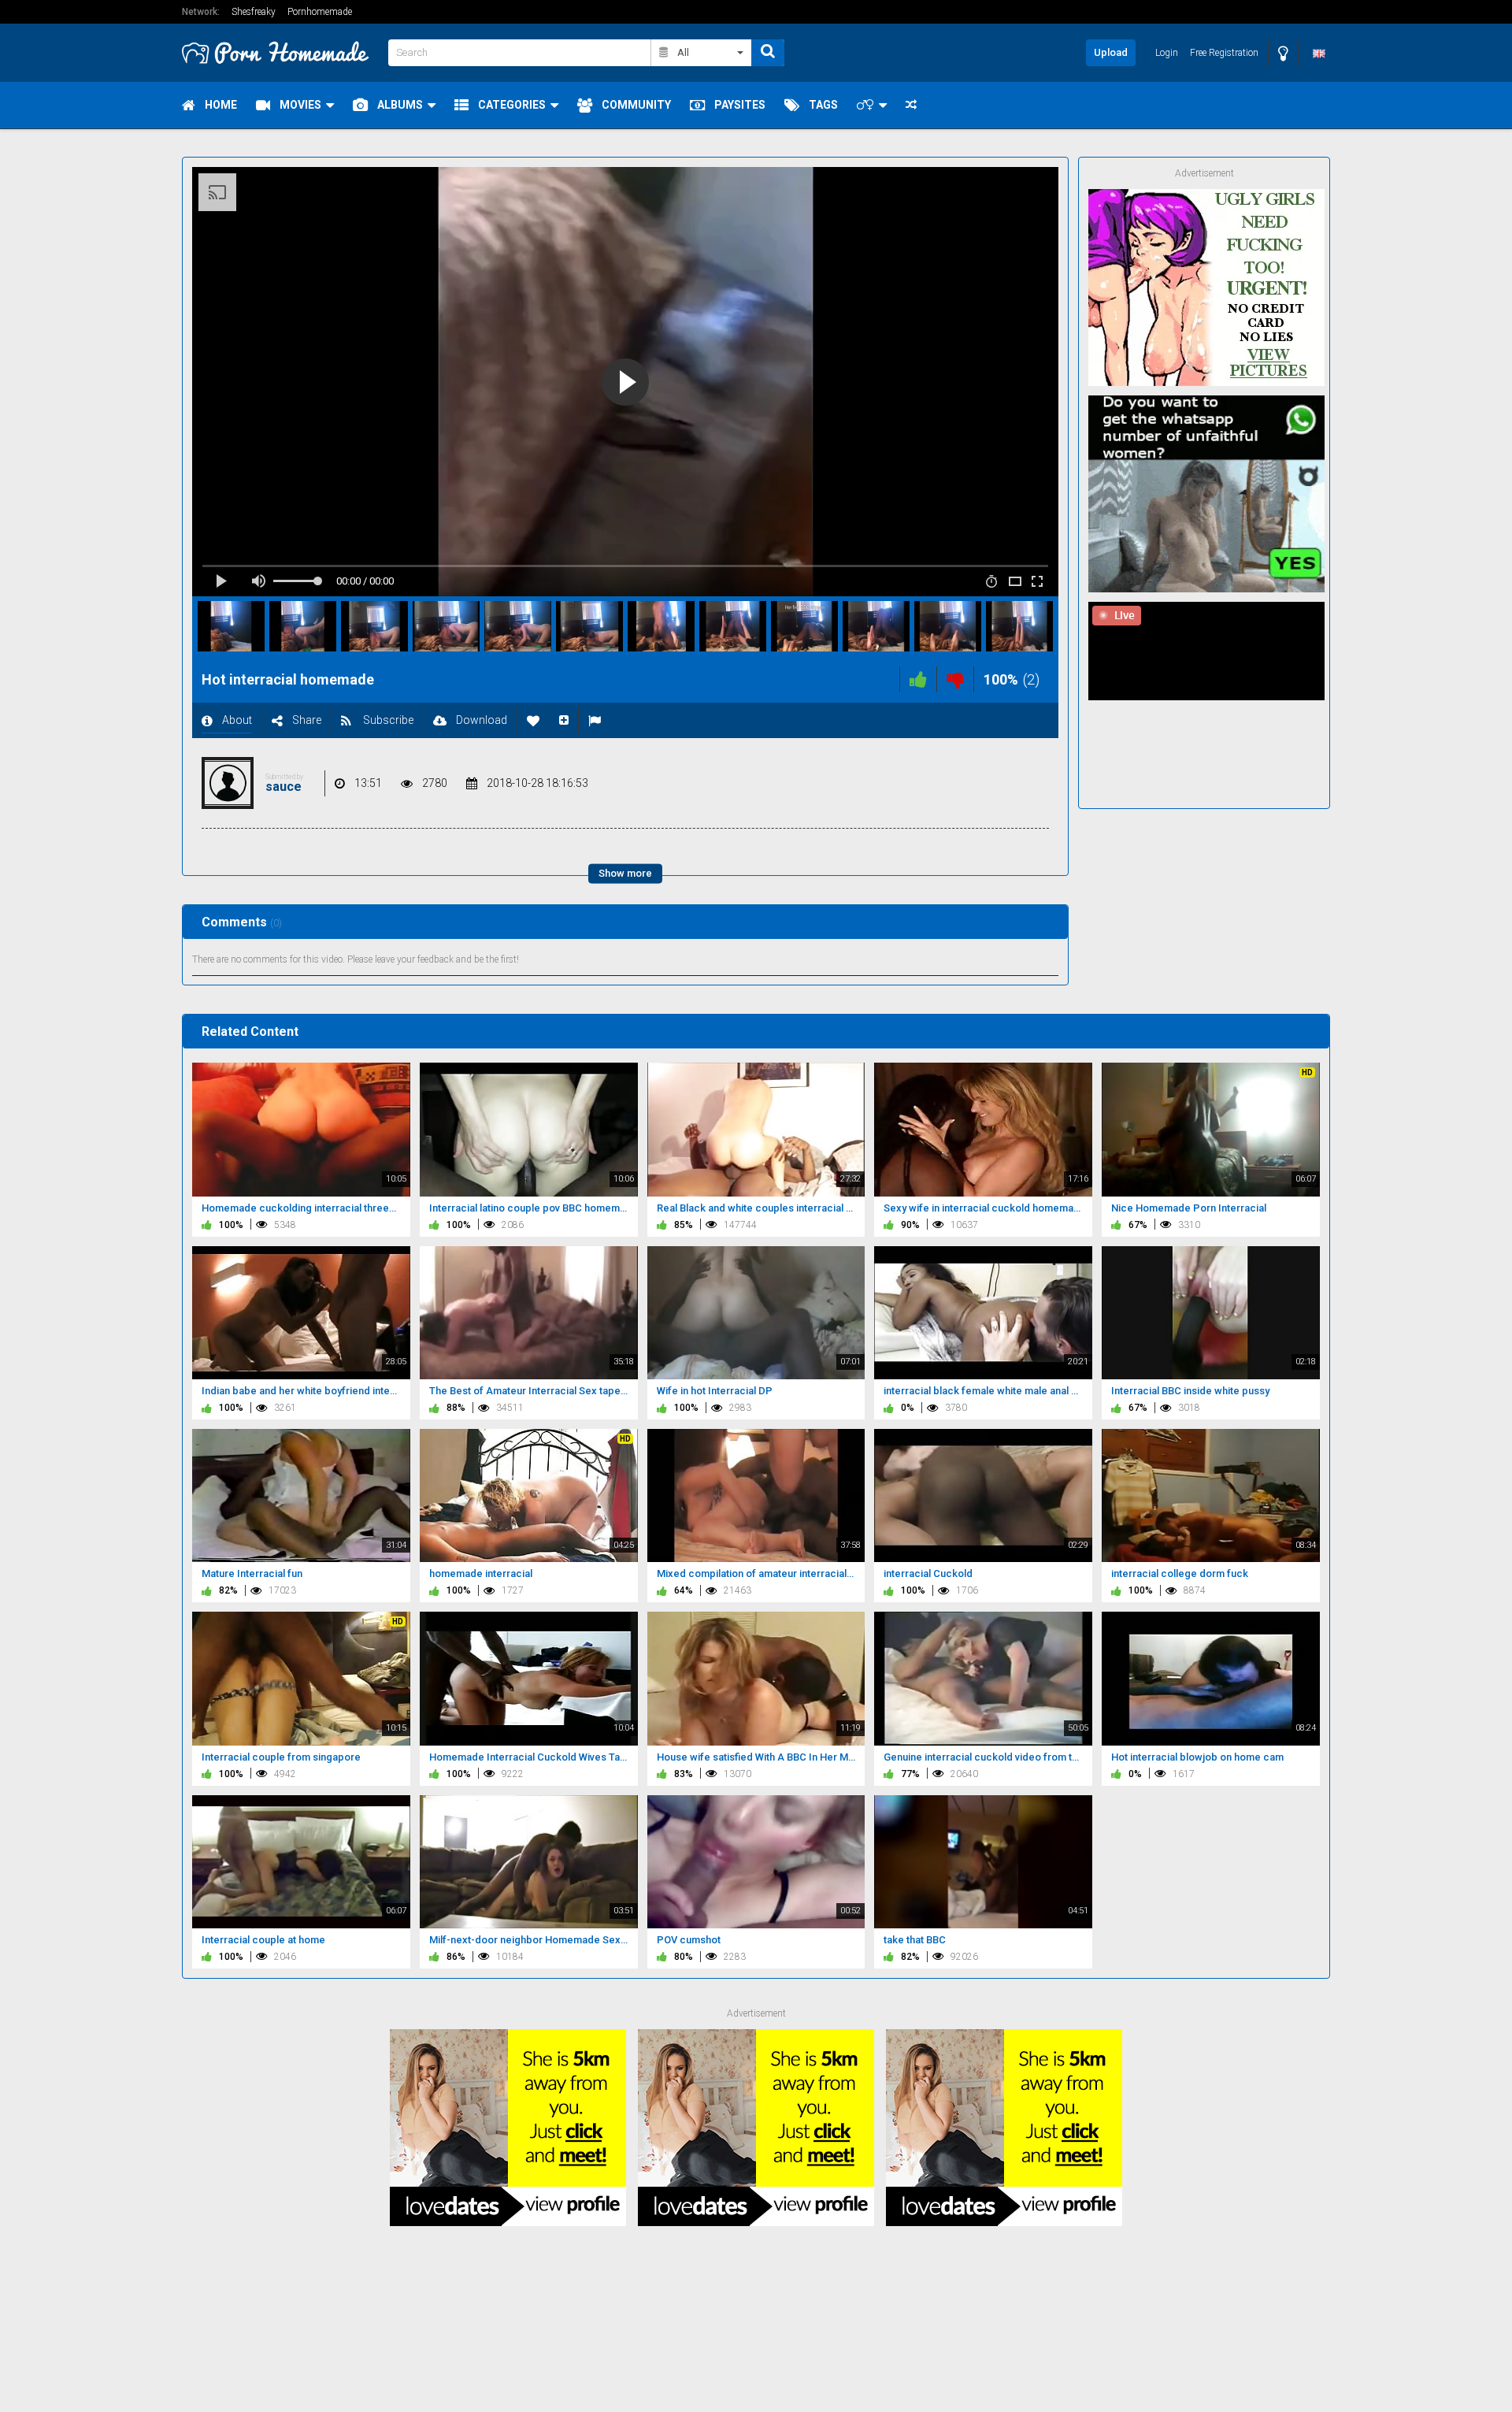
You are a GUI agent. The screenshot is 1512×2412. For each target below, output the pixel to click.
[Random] (911, 105)
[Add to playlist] (564, 720)
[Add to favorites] (533, 720)
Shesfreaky (254, 12)
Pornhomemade (320, 12)
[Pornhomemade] (280, 52)
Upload (1111, 52)
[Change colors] (1283, 53)
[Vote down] (955, 679)
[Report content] (595, 720)
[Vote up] (918, 679)
